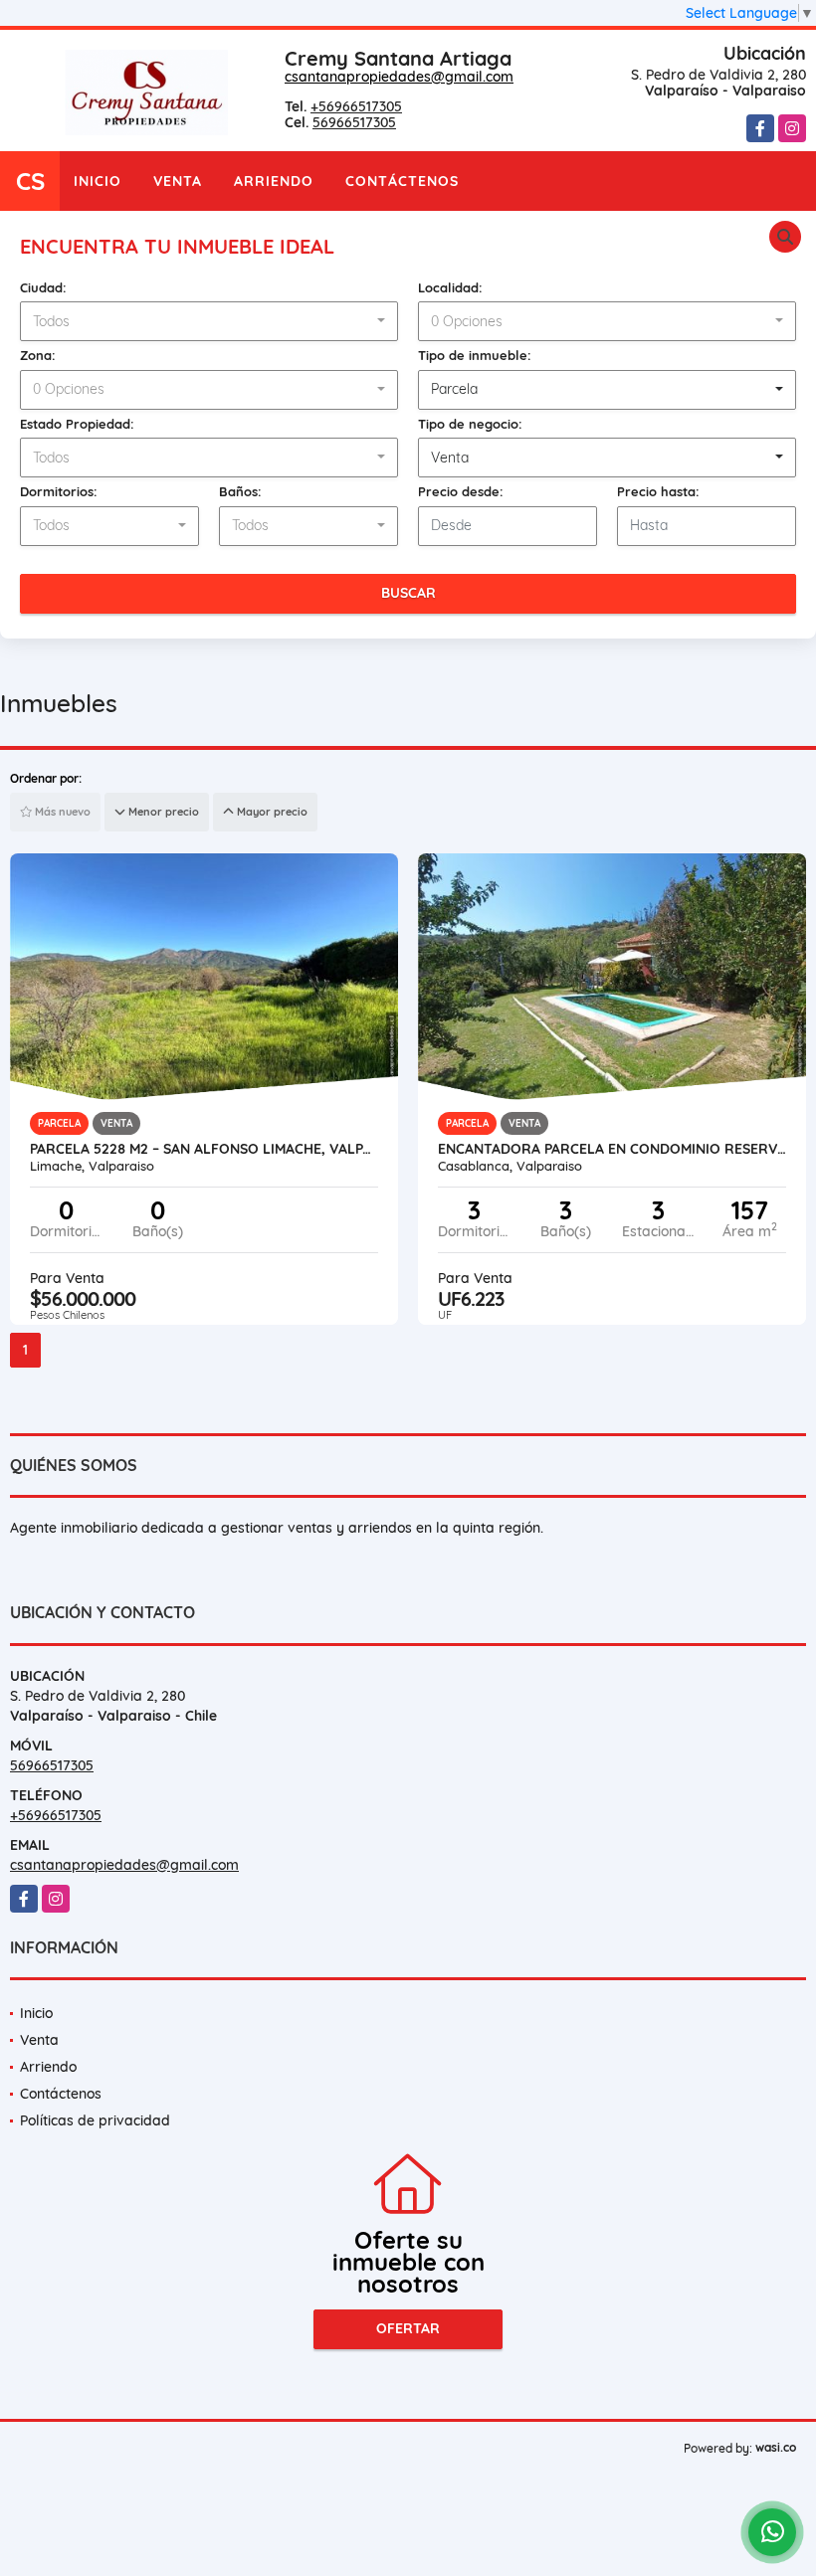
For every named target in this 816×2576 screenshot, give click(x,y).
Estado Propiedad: (77, 424)
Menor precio (162, 812)
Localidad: (450, 287)
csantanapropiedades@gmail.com (399, 77)
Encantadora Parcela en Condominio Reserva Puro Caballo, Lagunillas (612, 1149)
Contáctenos (402, 181)
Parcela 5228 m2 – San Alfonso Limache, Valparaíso (204, 1149)
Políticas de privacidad (95, 2120)
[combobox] (209, 321)
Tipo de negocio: (470, 424)
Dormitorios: (59, 491)
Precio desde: (461, 491)
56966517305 (354, 122)
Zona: (38, 355)
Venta (178, 181)
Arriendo (274, 181)
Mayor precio (271, 812)
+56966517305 (356, 106)
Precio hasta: (658, 491)
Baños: (240, 491)
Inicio (98, 181)
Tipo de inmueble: (475, 355)
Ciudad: (43, 287)
